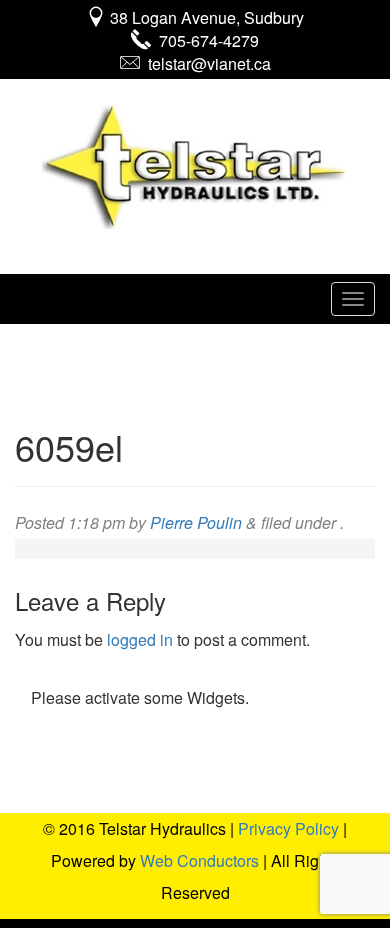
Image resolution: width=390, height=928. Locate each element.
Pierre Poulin (196, 522)
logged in (140, 639)
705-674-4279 (205, 40)
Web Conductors (199, 860)
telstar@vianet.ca (205, 63)
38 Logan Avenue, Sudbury (205, 17)
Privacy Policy (288, 828)
